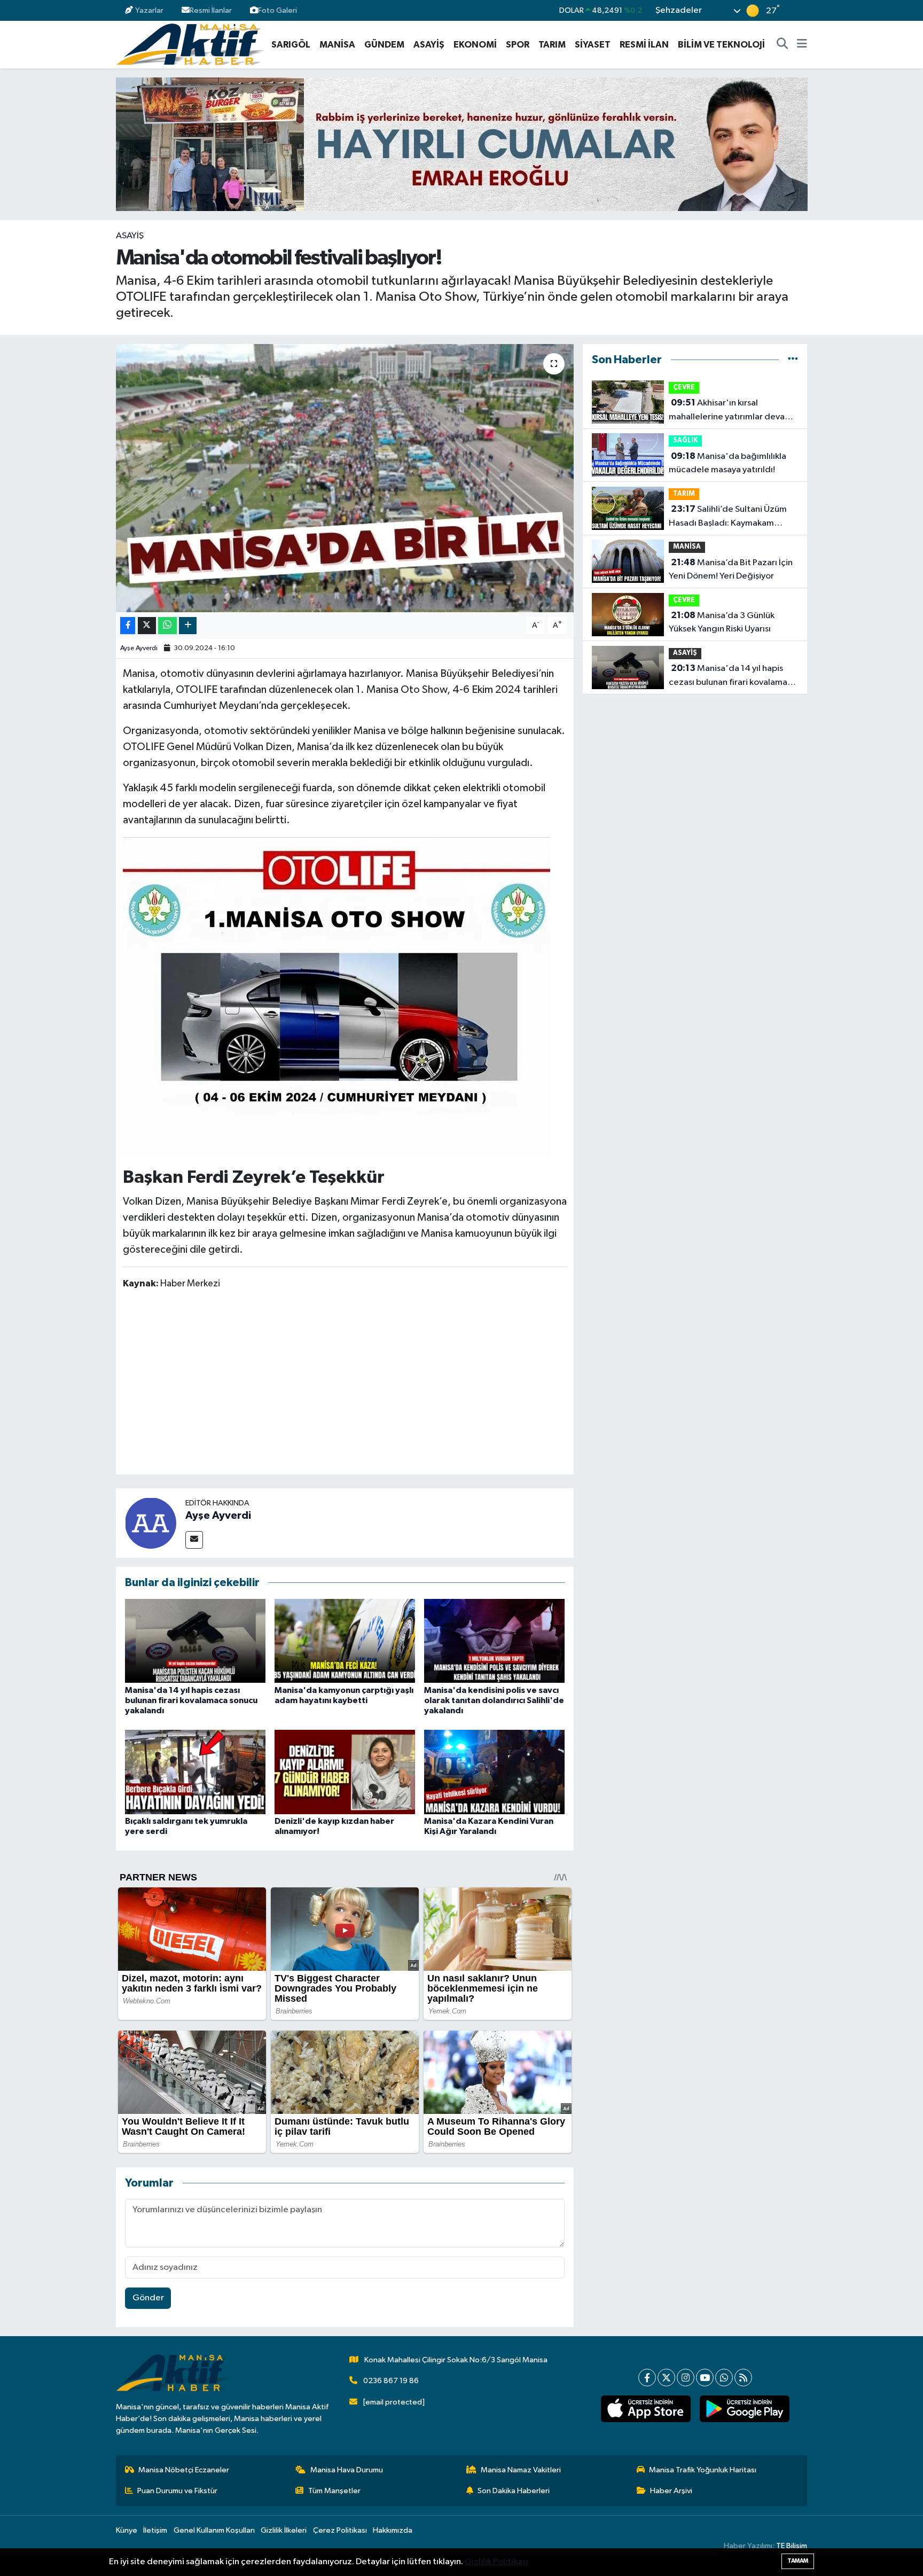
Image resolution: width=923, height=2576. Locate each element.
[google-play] (744, 2409)
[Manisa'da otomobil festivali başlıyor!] (345, 478)
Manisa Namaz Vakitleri (521, 2470)
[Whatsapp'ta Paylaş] (167, 626)
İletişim (155, 2530)
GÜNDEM (384, 45)
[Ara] (783, 45)
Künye (127, 2530)
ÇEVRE (684, 388)
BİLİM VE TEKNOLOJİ (721, 45)
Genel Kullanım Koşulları (214, 2530)
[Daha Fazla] (188, 626)
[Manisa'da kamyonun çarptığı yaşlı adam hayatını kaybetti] (345, 1641)
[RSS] (743, 2378)
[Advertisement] (345, 1384)
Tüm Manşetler (334, 2491)
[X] (666, 2378)
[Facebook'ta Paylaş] (128, 626)
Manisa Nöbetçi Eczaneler (184, 2470)
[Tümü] (793, 360)
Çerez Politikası (340, 2530)
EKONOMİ (475, 45)
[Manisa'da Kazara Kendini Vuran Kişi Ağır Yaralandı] (494, 1772)
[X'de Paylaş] (147, 626)
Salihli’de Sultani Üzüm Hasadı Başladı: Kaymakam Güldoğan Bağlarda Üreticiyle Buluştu (729, 517)
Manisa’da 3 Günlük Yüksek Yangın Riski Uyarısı (722, 622)
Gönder (148, 2298)
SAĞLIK (685, 440)
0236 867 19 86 (391, 2381)
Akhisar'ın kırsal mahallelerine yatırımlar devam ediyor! (730, 411)
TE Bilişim (792, 2546)
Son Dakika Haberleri (514, 2491)
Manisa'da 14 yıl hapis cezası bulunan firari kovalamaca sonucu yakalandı (191, 1700)
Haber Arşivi (671, 2491)
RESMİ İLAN (644, 45)
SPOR (518, 45)
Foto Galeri (277, 10)
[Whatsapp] (724, 2378)
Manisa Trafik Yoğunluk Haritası (703, 2470)
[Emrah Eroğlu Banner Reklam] (462, 144)
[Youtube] (705, 2378)
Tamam (798, 2561)
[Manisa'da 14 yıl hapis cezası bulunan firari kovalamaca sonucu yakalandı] (195, 1641)
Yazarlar (149, 10)
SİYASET (593, 45)
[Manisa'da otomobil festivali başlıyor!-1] (337, 997)
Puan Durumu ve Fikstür (177, 2491)
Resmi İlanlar (211, 10)
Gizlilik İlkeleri (284, 2530)
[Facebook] (647, 2378)
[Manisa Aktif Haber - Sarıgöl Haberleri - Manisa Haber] (190, 44)
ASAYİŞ (429, 45)
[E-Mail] (194, 1540)
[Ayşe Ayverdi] (151, 1523)
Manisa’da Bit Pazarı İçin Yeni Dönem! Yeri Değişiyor (731, 569)
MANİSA (337, 45)
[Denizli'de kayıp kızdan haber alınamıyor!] (345, 1772)
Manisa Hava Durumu (347, 2470)
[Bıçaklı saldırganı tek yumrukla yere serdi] (195, 1772)
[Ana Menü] (802, 45)
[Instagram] (686, 2378)
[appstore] (646, 2409)
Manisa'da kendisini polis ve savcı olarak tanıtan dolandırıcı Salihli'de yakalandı (494, 1700)
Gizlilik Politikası (496, 2562)
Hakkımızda (393, 2530)
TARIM (552, 45)
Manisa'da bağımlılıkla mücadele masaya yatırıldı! (728, 463)
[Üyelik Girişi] (803, 10)
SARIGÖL (291, 45)
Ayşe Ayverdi (139, 648)
